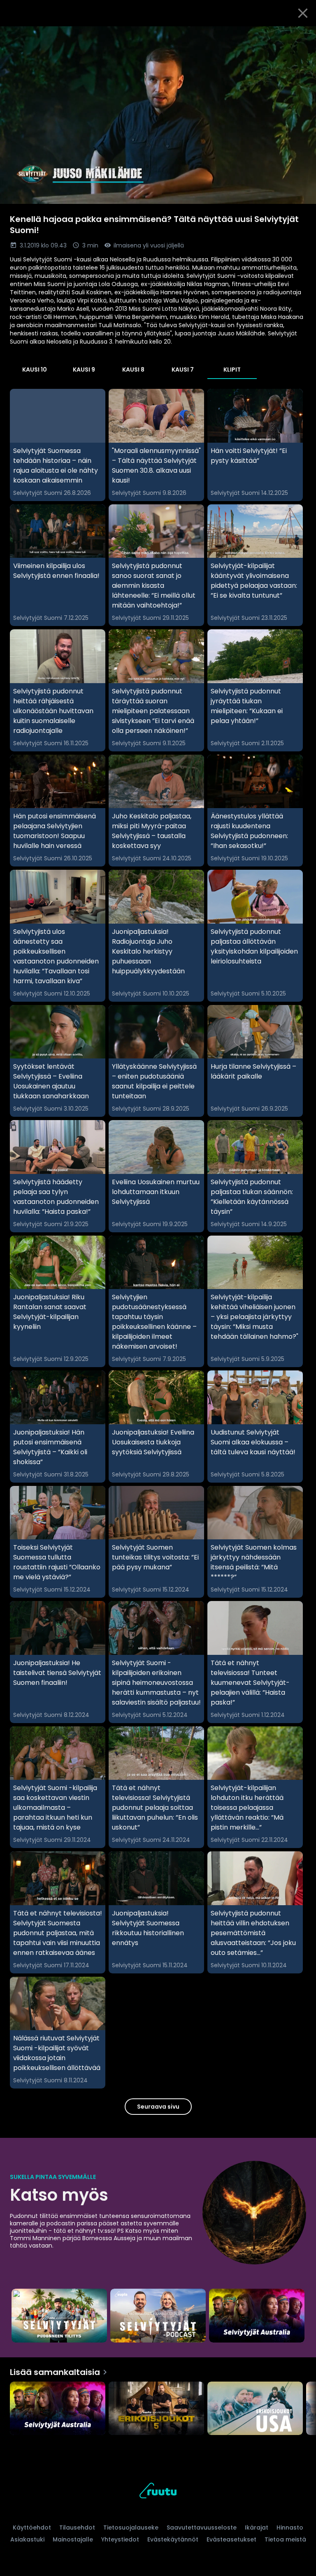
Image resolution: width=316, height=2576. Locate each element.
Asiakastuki (27, 2539)
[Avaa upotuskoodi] (300, 36)
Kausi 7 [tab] (183, 370)
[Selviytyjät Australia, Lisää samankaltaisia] (58, 2409)
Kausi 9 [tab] (84, 370)
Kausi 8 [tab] (133, 370)
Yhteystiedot (120, 2539)
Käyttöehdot (32, 2527)
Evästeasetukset (231, 2539)
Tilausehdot (77, 2527)
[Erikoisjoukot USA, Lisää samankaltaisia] (255, 2409)
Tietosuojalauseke (131, 2527)
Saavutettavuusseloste (202, 2527)
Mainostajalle (73, 2539)
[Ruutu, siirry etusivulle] (158, 2492)
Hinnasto (290, 2527)
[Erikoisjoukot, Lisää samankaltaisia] (156, 2409)
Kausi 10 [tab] (35, 370)
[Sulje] (303, 13)
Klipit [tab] (232, 370)
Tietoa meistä (285, 2539)
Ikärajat (257, 2527)
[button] (158, 115)
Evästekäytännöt (173, 2539)
